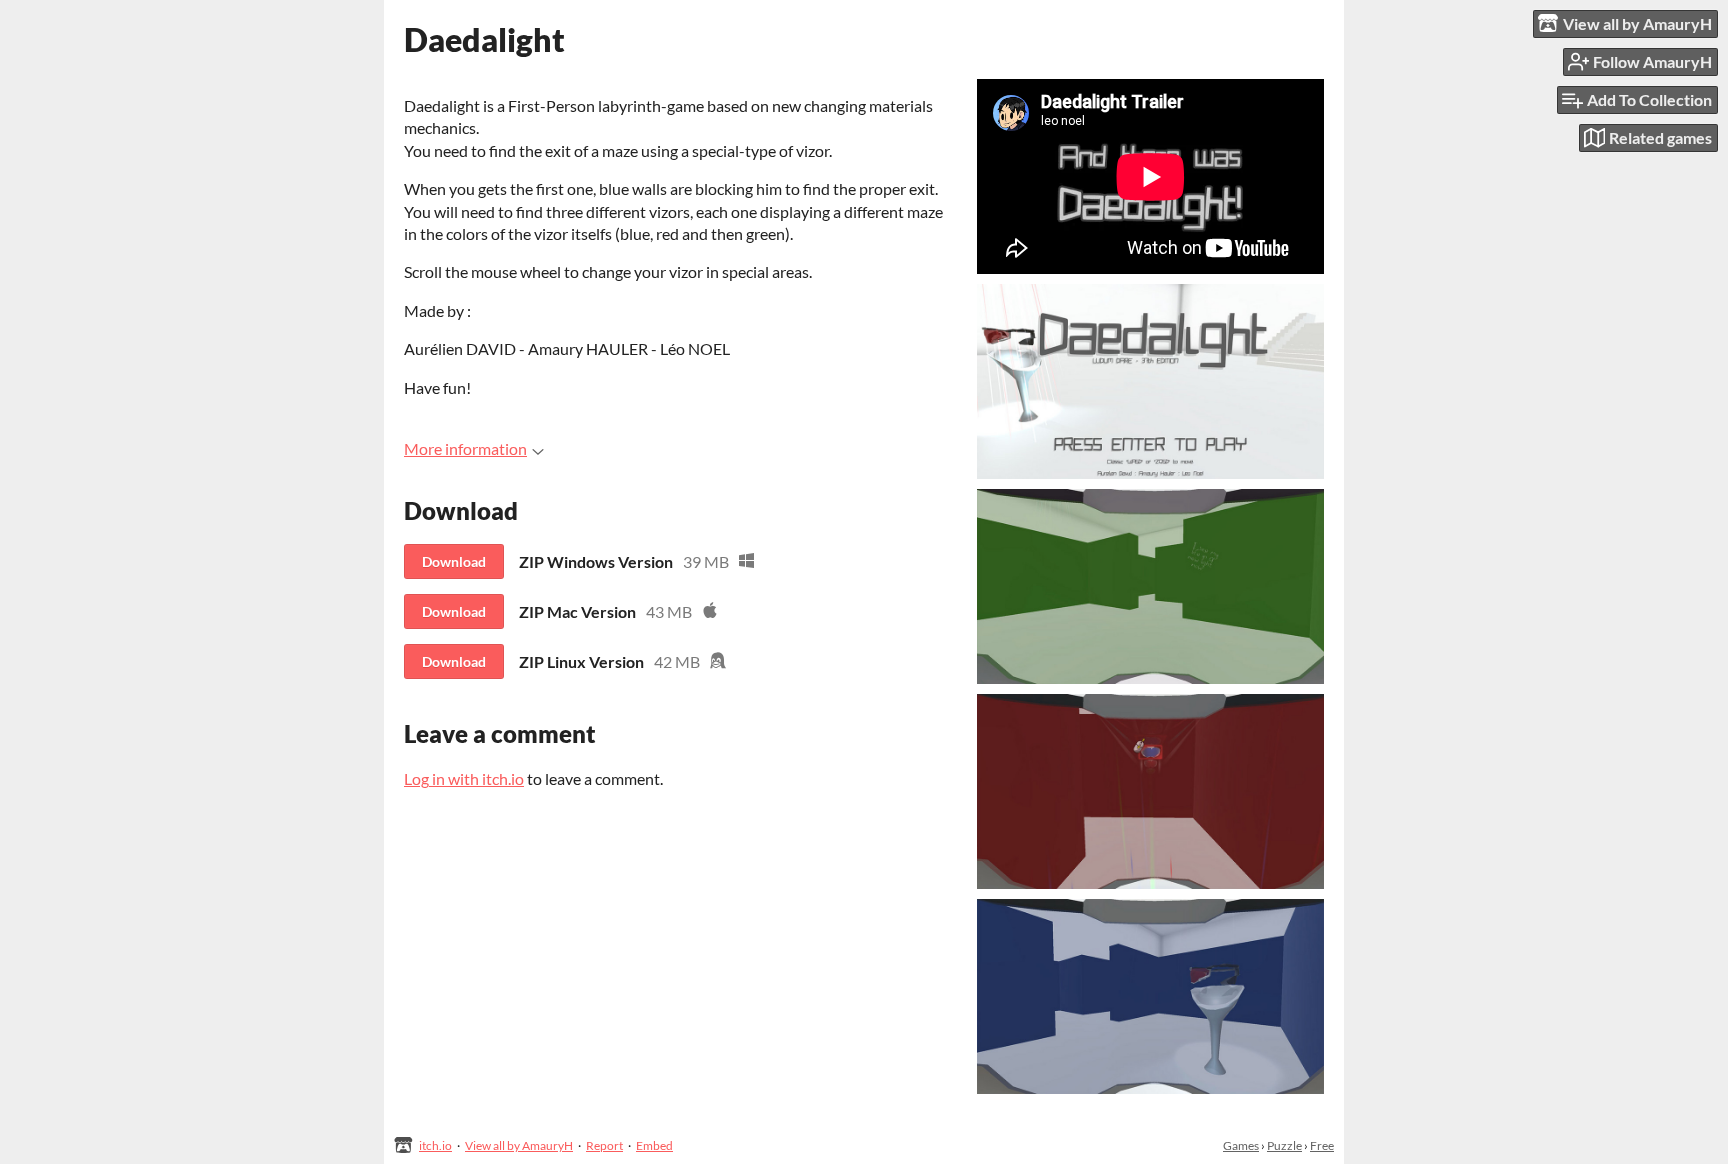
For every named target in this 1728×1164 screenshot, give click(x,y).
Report (604, 1145)
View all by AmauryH (519, 1145)
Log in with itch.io (464, 778)
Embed (654, 1145)
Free (1322, 1145)
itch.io (435, 1145)
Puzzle (1284, 1145)
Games (1241, 1145)
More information (465, 448)
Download (454, 561)
